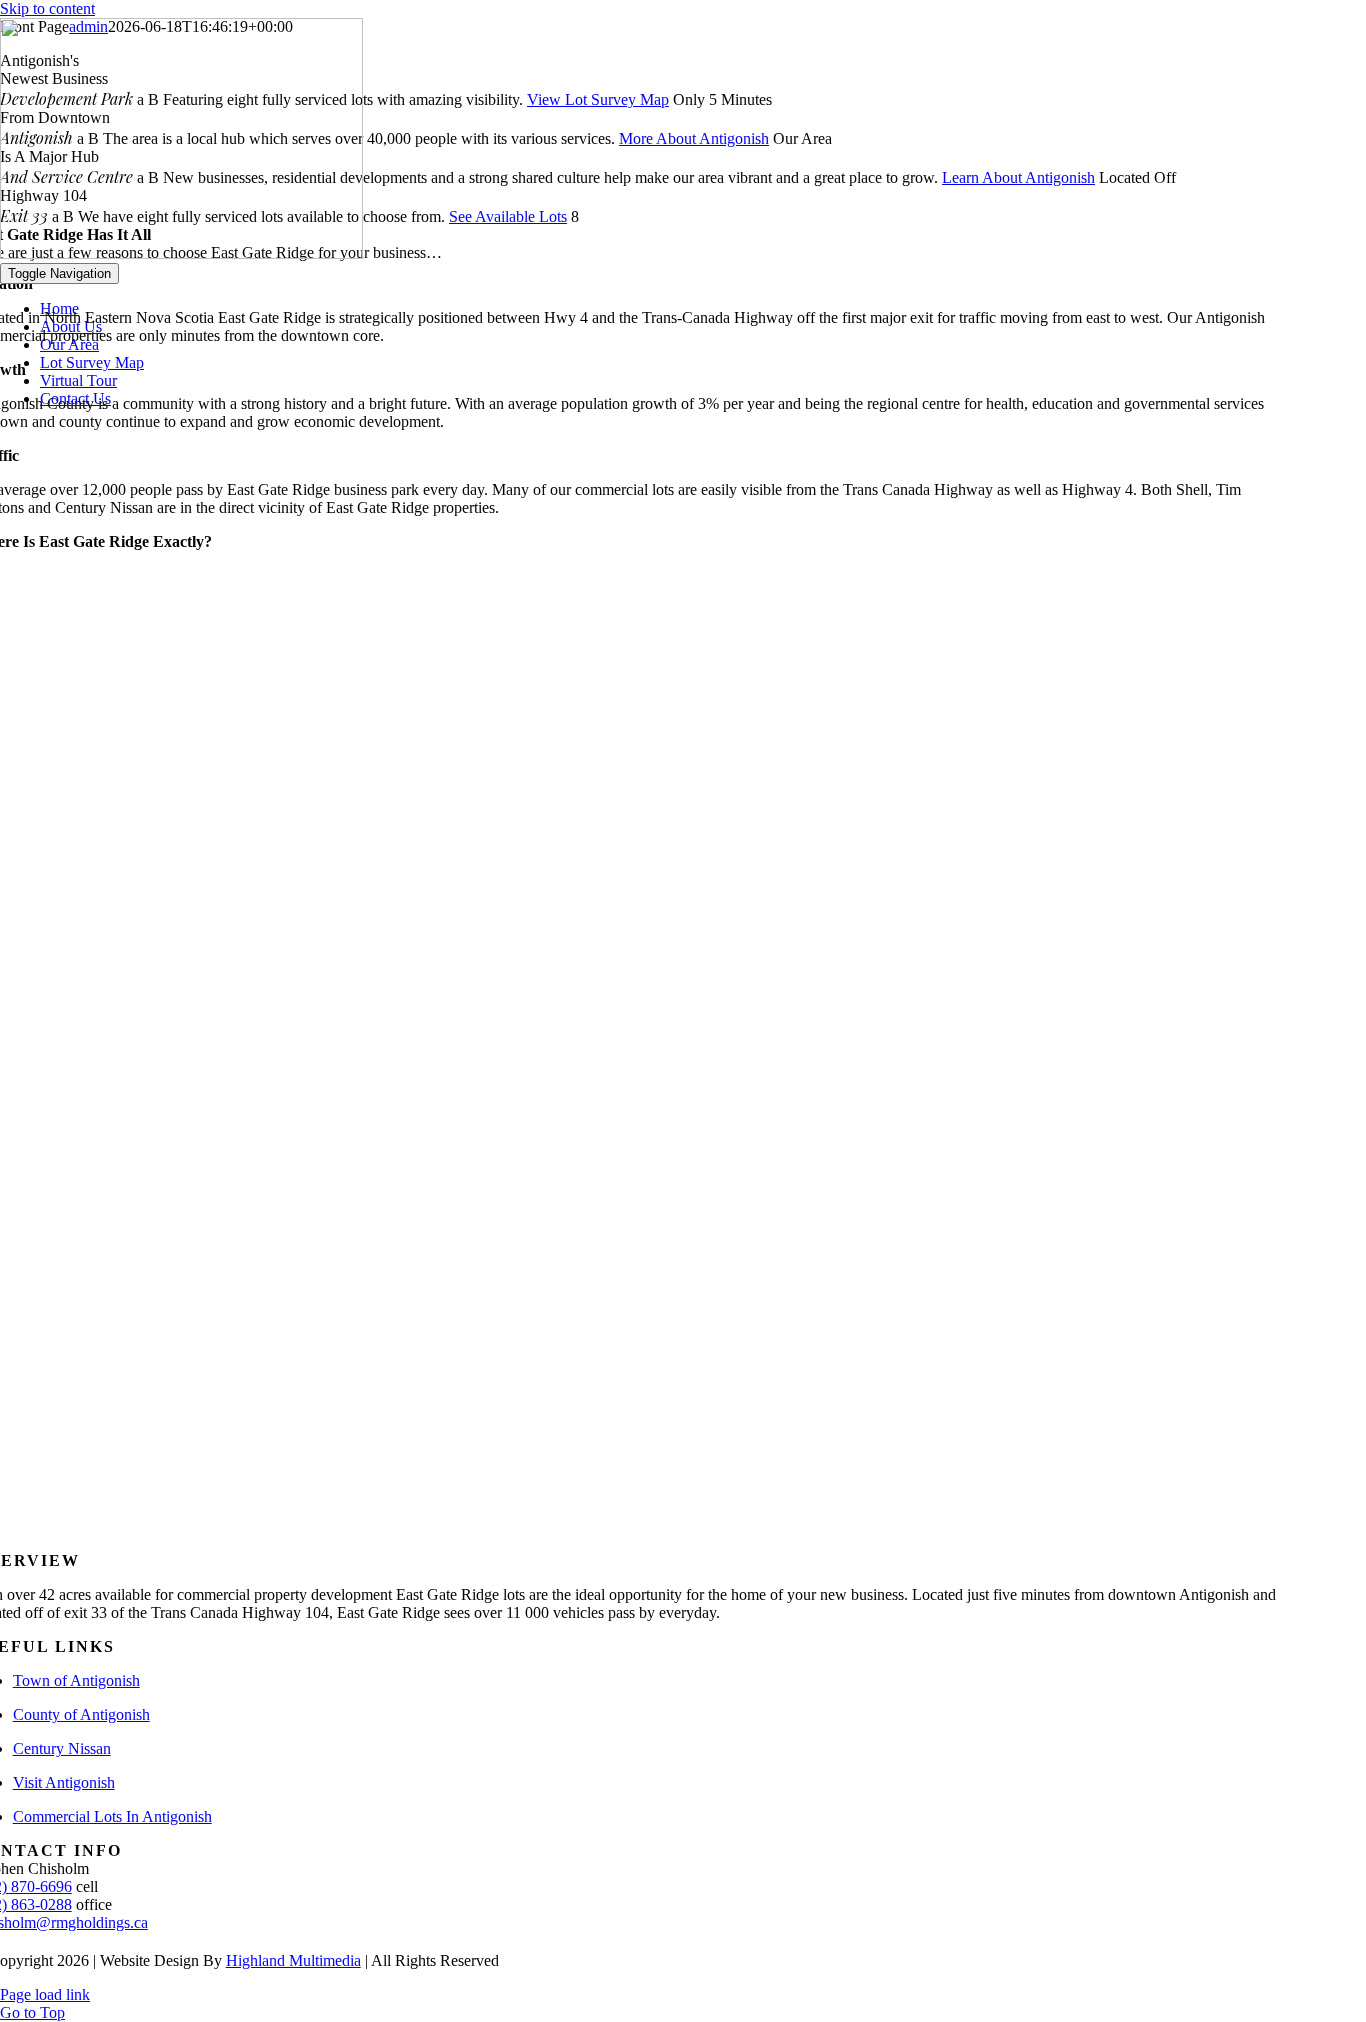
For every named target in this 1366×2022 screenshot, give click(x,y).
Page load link (45, 1994)
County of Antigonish (81, 1714)
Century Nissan (62, 1748)
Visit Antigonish (64, 1782)
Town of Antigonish (76, 1680)
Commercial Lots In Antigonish (112, 1816)
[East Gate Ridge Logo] (181, 253)
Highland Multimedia (293, 1960)
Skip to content (47, 8)
